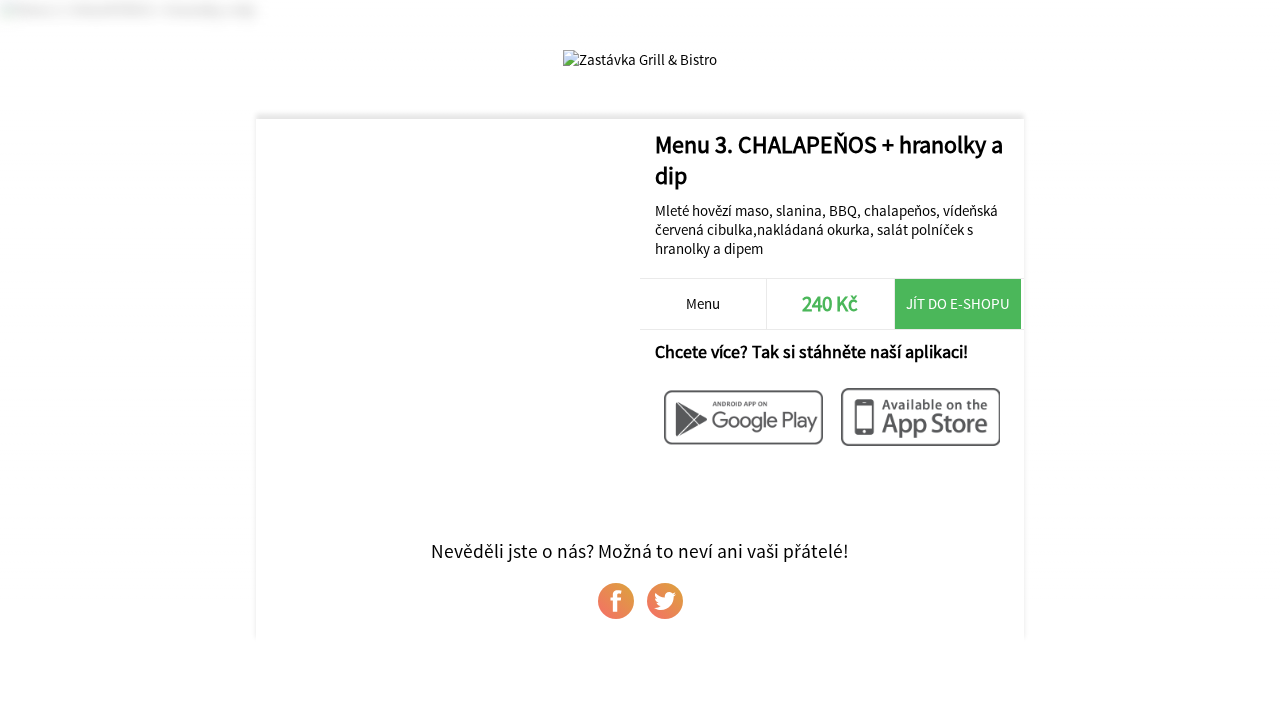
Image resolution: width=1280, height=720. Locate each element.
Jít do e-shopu (958, 303)
